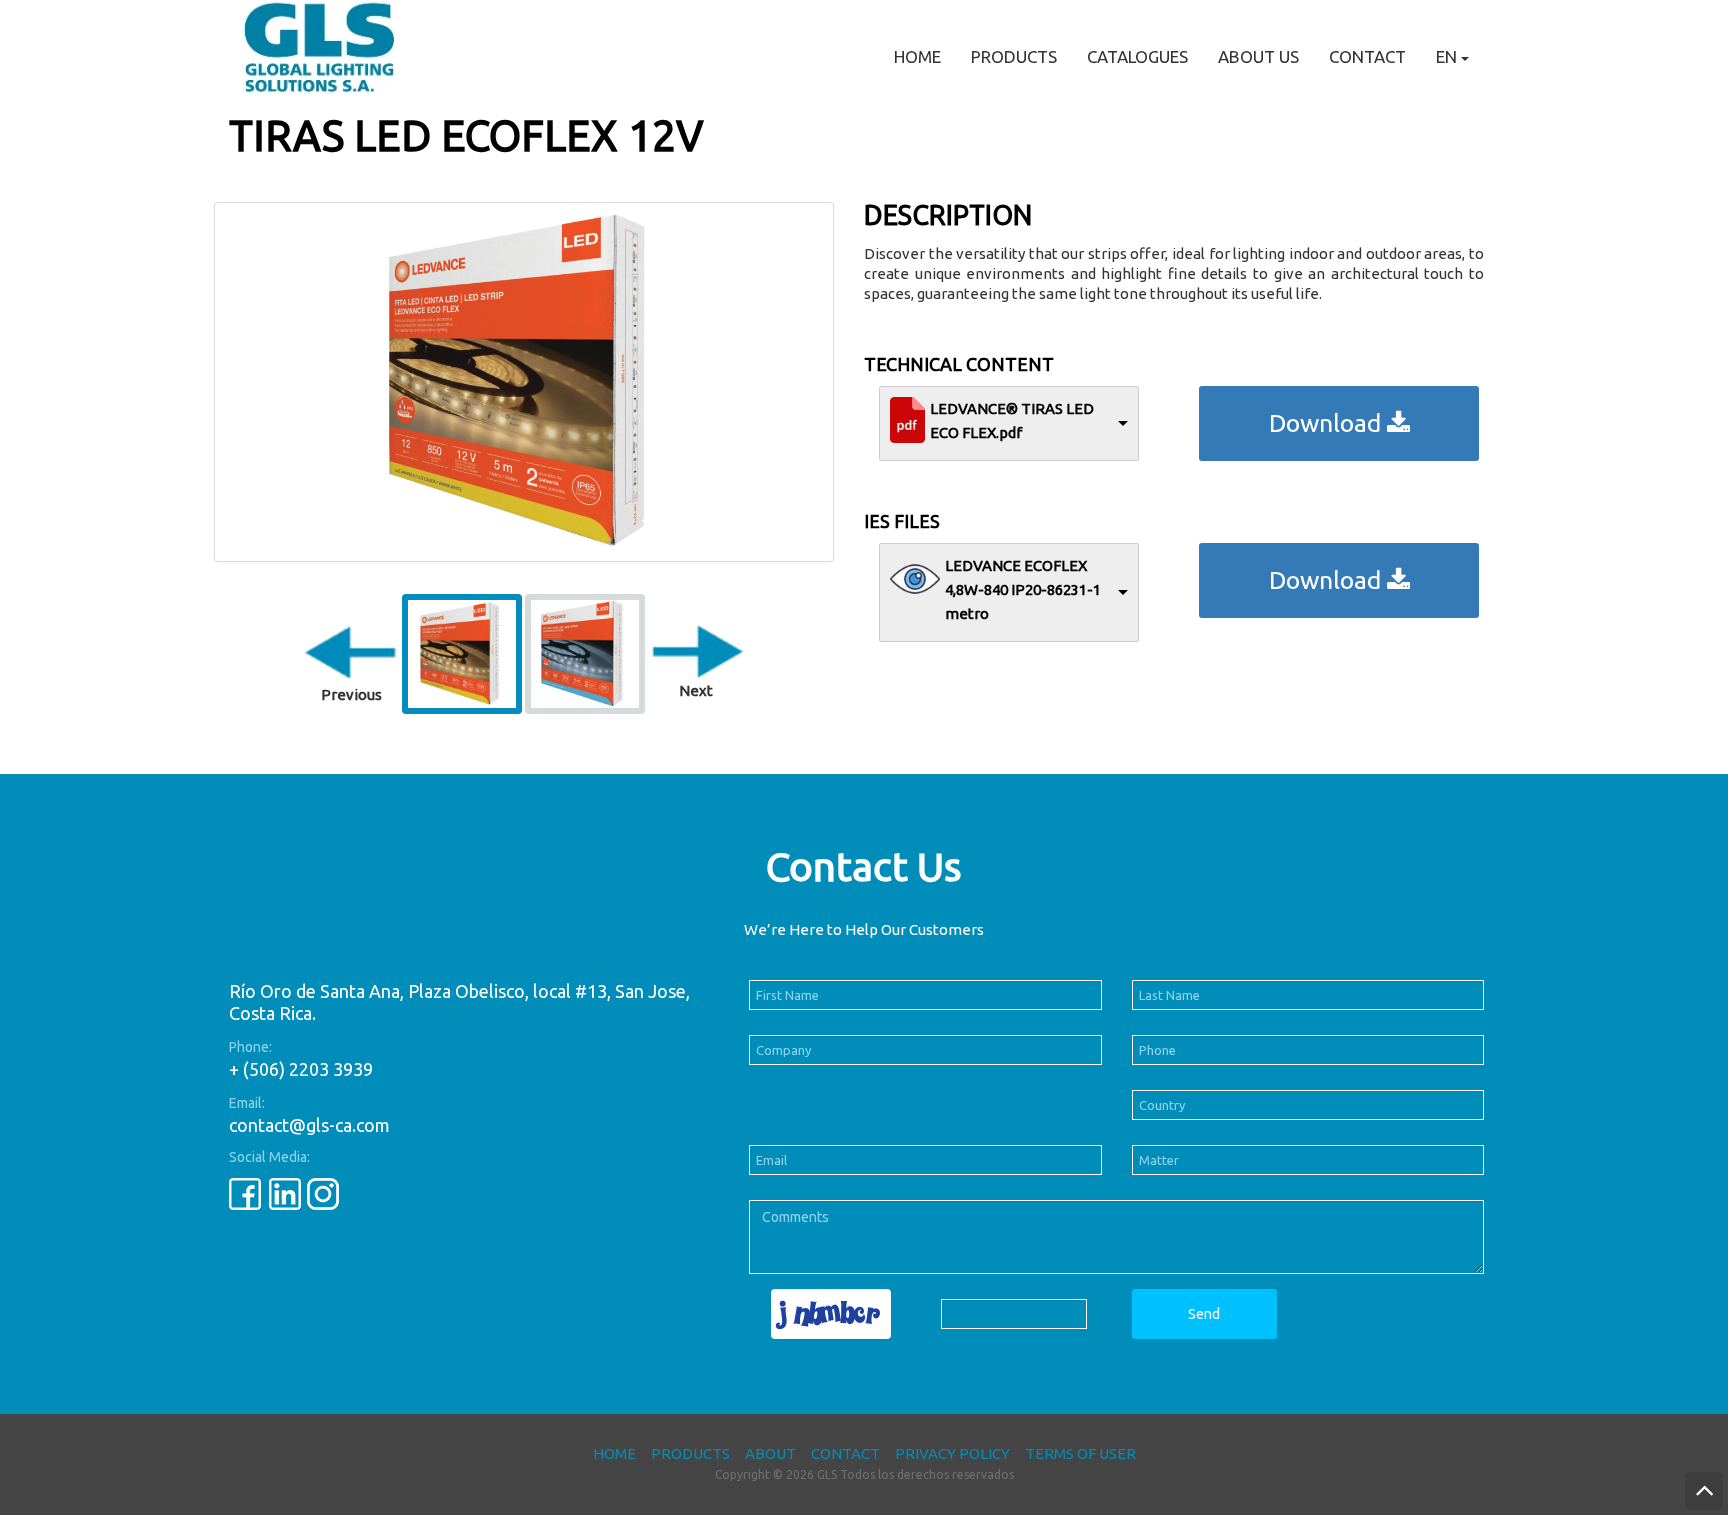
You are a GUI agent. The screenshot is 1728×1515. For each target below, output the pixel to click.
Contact (1367, 56)
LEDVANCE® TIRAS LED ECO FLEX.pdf (1012, 420)
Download (1328, 423)
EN (1448, 56)
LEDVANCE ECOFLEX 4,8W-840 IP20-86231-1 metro (1023, 589)
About (770, 1453)
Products (1014, 56)
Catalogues (1137, 56)
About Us (1258, 56)
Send (1204, 1314)
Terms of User (1080, 1453)
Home (917, 56)
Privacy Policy (952, 1453)
